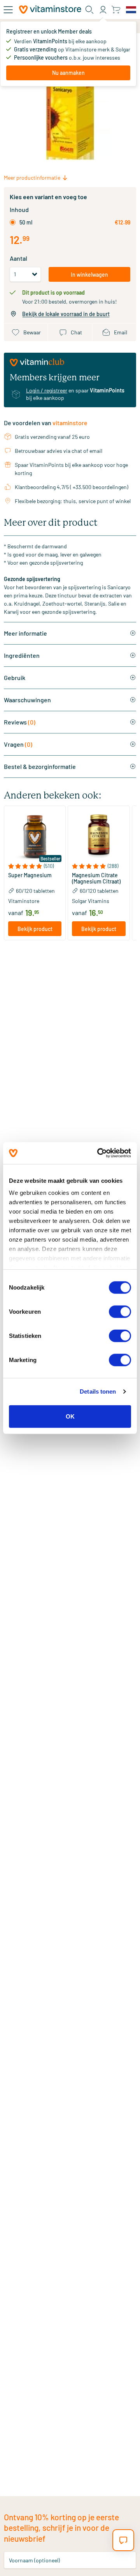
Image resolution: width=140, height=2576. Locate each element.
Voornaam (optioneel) (34, 2560)
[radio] (13, 222)
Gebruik (15, 678)
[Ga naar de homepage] (50, 10)
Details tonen (98, 1391)
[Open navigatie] (8, 10)
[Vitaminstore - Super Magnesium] (35, 837)
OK (70, 1416)
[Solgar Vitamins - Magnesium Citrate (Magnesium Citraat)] (99, 837)
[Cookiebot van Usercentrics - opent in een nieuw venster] (99, 1153)
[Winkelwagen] (116, 10)
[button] (35, 866)
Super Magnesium (30, 875)
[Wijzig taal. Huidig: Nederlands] (131, 10)
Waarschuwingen (27, 700)
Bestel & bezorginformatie (40, 766)
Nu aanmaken (68, 73)
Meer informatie (25, 633)
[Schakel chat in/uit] (123, 2540)
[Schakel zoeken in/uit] (89, 10)
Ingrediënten (22, 655)
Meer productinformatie (32, 178)
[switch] (120, 1311)
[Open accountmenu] (103, 10)
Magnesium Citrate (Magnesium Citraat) (96, 878)
